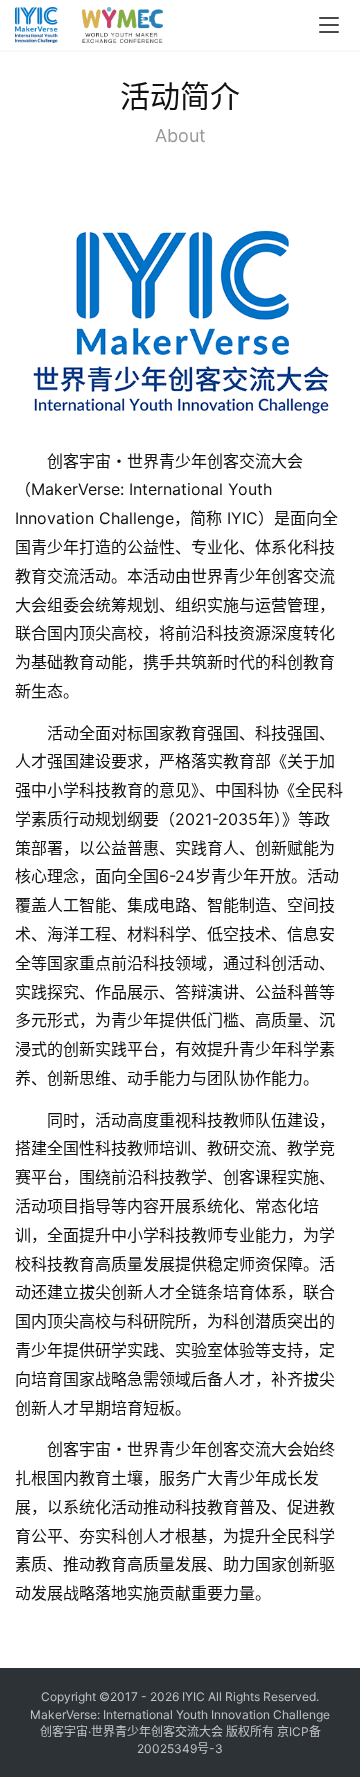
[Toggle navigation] (329, 25)
